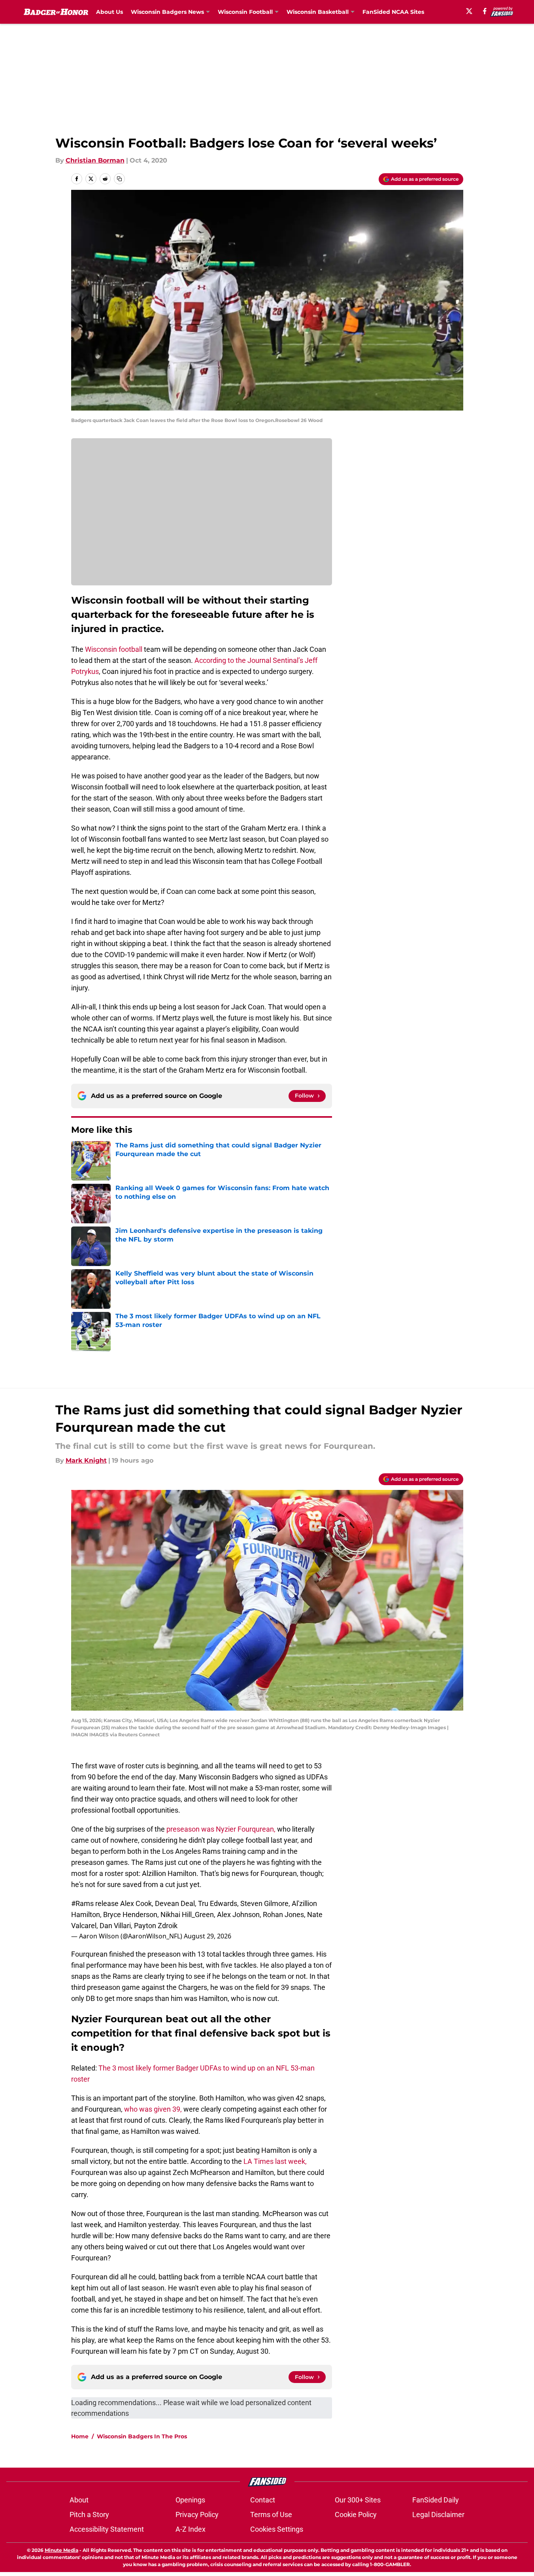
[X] (469, 11)
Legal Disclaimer (438, 2514)
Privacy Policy (197, 2514)
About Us (109, 12)
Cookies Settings (277, 2529)
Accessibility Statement (107, 2529)
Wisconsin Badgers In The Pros (142, 2436)
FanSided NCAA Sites (393, 12)
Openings (190, 2500)
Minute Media (61, 2550)
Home (80, 2436)
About (79, 2500)
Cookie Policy (356, 2514)
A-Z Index (191, 2529)
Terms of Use (271, 2514)
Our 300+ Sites (358, 2500)
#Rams (82, 1903)
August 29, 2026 (208, 1936)
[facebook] (485, 11)
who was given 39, (153, 2109)
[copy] (119, 179)
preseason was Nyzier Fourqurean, (221, 1829)
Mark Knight (86, 1460)
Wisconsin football (114, 649)
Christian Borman (95, 160)
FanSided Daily (436, 2500)
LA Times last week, (275, 2161)
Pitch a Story (89, 2514)
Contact (263, 2500)
